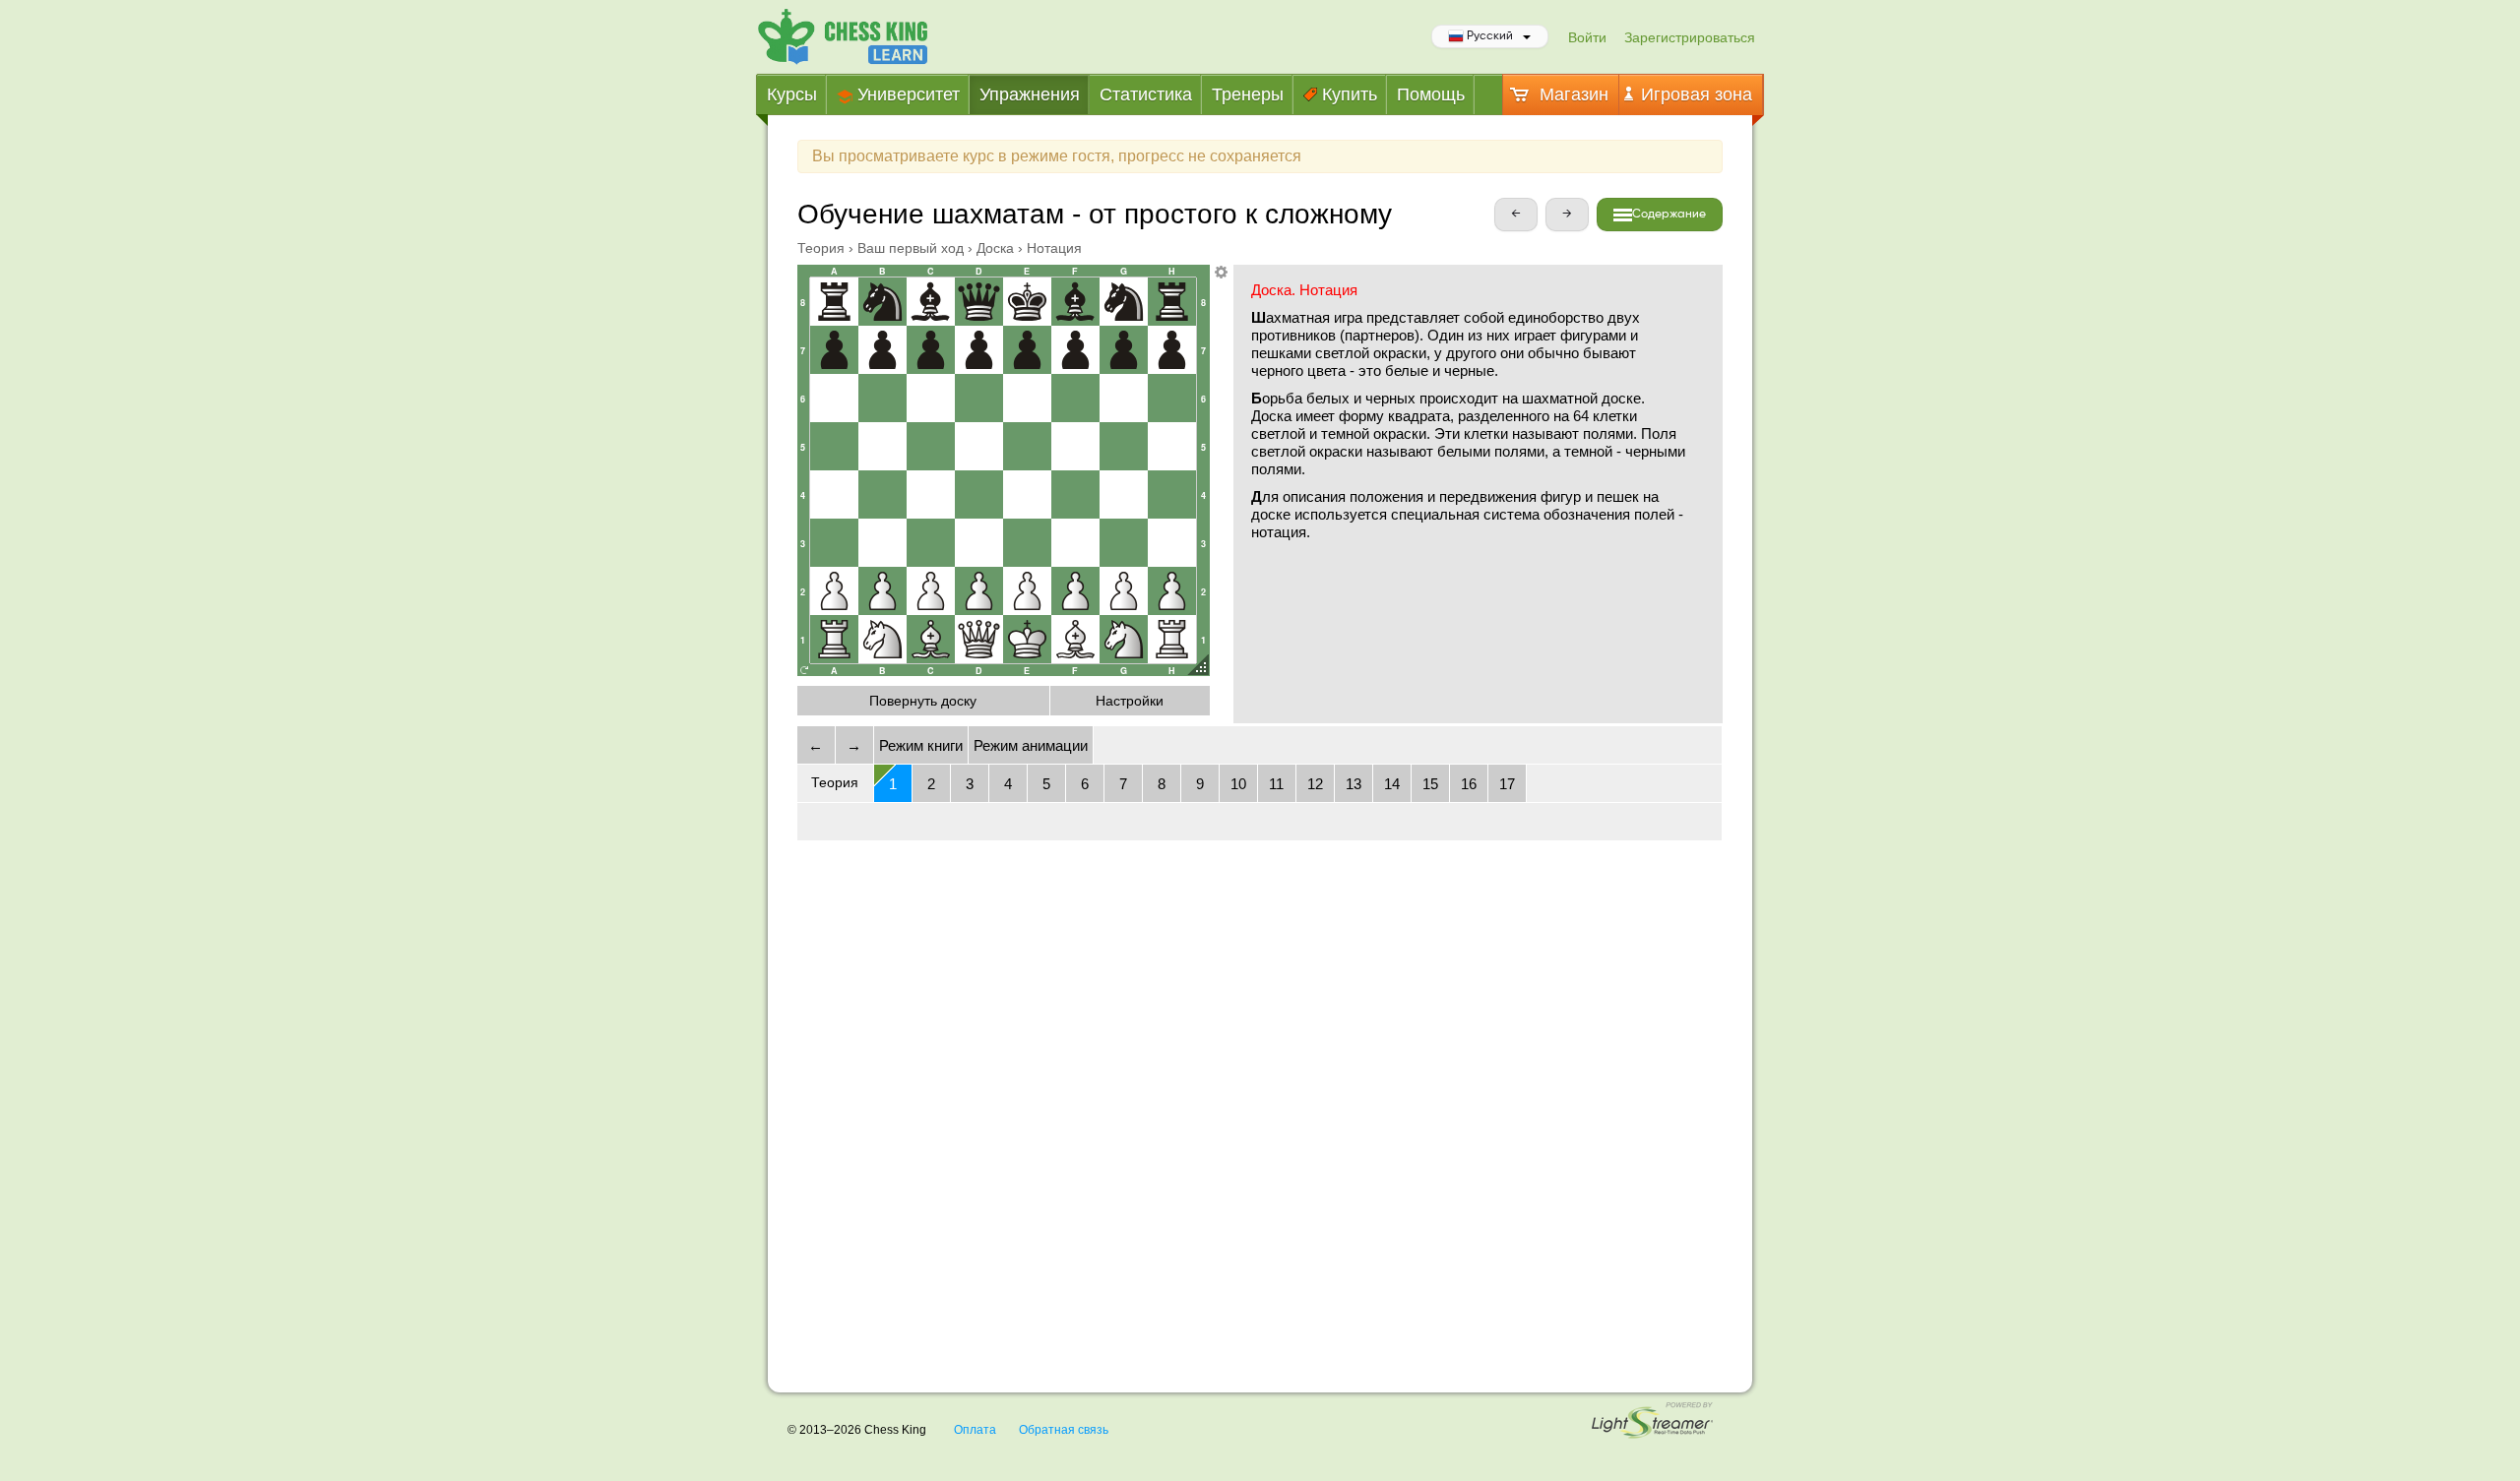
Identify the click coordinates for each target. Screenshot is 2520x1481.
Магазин (1572, 94)
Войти (1587, 37)
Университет (906, 94)
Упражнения (1030, 94)
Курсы (792, 94)
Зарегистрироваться (1690, 37)
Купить (1347, 94)
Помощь (1431, 94)
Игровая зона (1694, 94)
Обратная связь (1064, 1430)
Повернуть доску (923, 701)
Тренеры (1248, 94)
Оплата (975, 1430)
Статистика (1146, 94)
